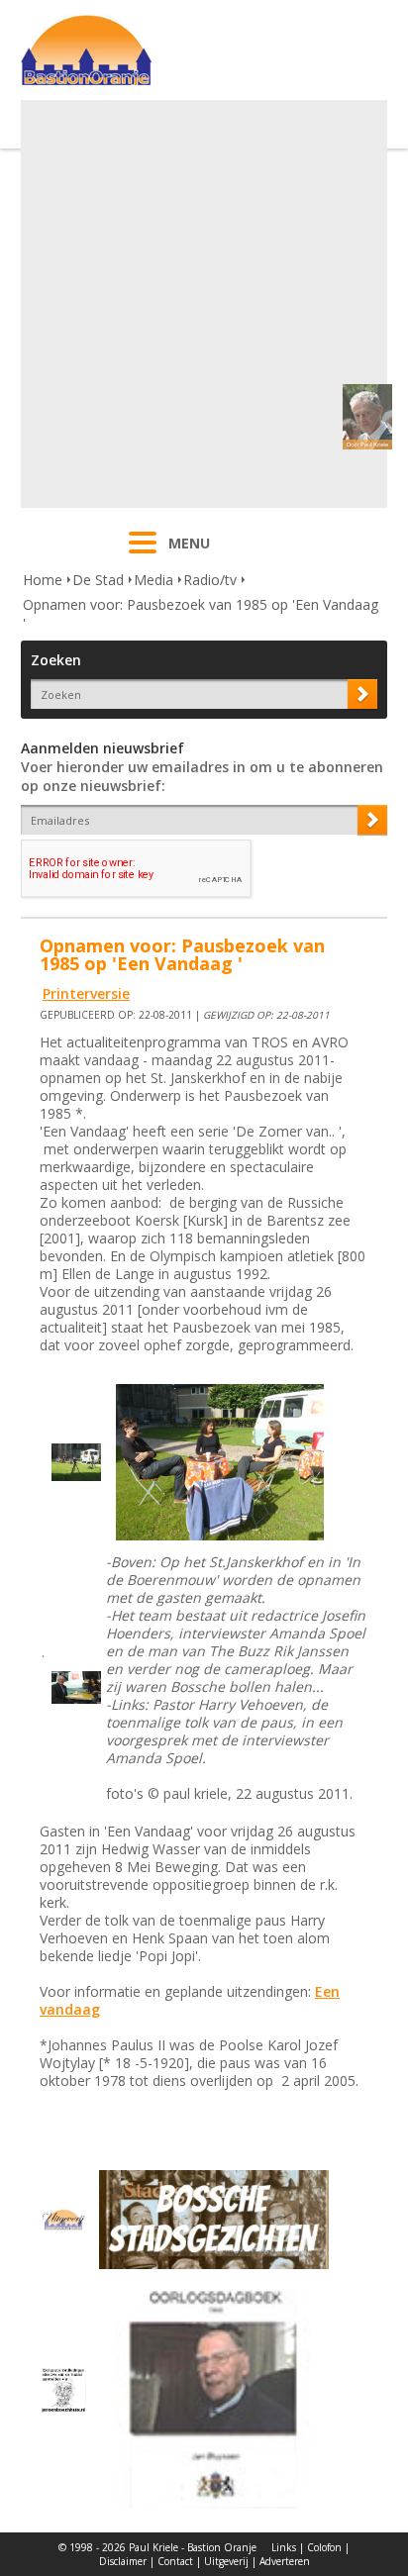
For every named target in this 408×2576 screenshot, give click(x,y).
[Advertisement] (204, 304)
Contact (175, 2561)
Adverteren (285, 2561)
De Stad (98, 580)
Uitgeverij (226, 2561)
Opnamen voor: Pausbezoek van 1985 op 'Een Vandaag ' (201, 614)
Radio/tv (210, 580)
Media (153, 580)
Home (43, 580)
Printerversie (86, 993)
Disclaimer (123, 2561)
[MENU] (143, 555)
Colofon (324, 2547)
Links (284, 2547)
